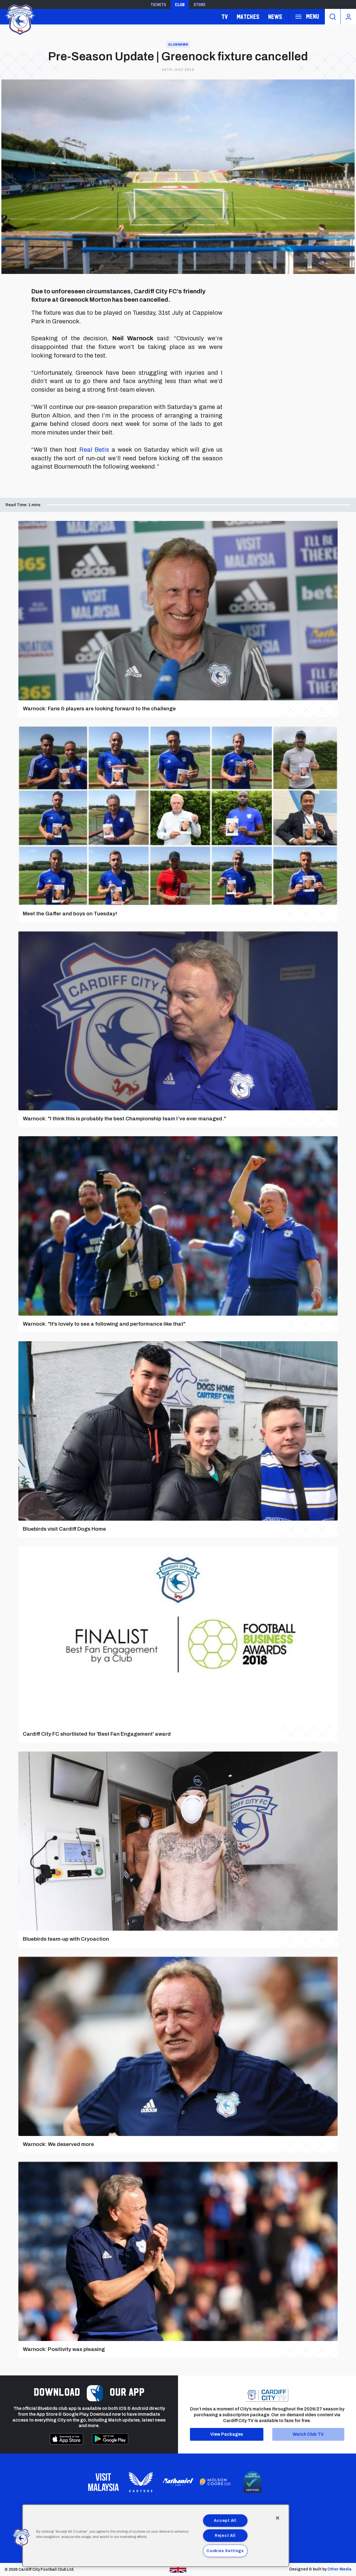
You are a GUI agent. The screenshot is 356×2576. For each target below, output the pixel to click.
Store (200, 4)
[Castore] (141, 2482)
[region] (156, 2536)
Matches (248, 17)
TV (225, 17)
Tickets (158, 4)
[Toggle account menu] (348, 17)
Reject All (225, 2535)
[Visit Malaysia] (103, 2482)
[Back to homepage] (19, 19)
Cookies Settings (225, 2551)
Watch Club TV (308, 2434)
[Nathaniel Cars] (178, 2482)
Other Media (339, 2569)
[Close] (278, 2518)
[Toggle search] (333, 17)
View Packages (227, 2434)
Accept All (225, 2520)
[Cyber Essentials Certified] (253, 2482)
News (275, 17)
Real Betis (94, 450)
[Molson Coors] (215, 2482)
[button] (21, 2538)
